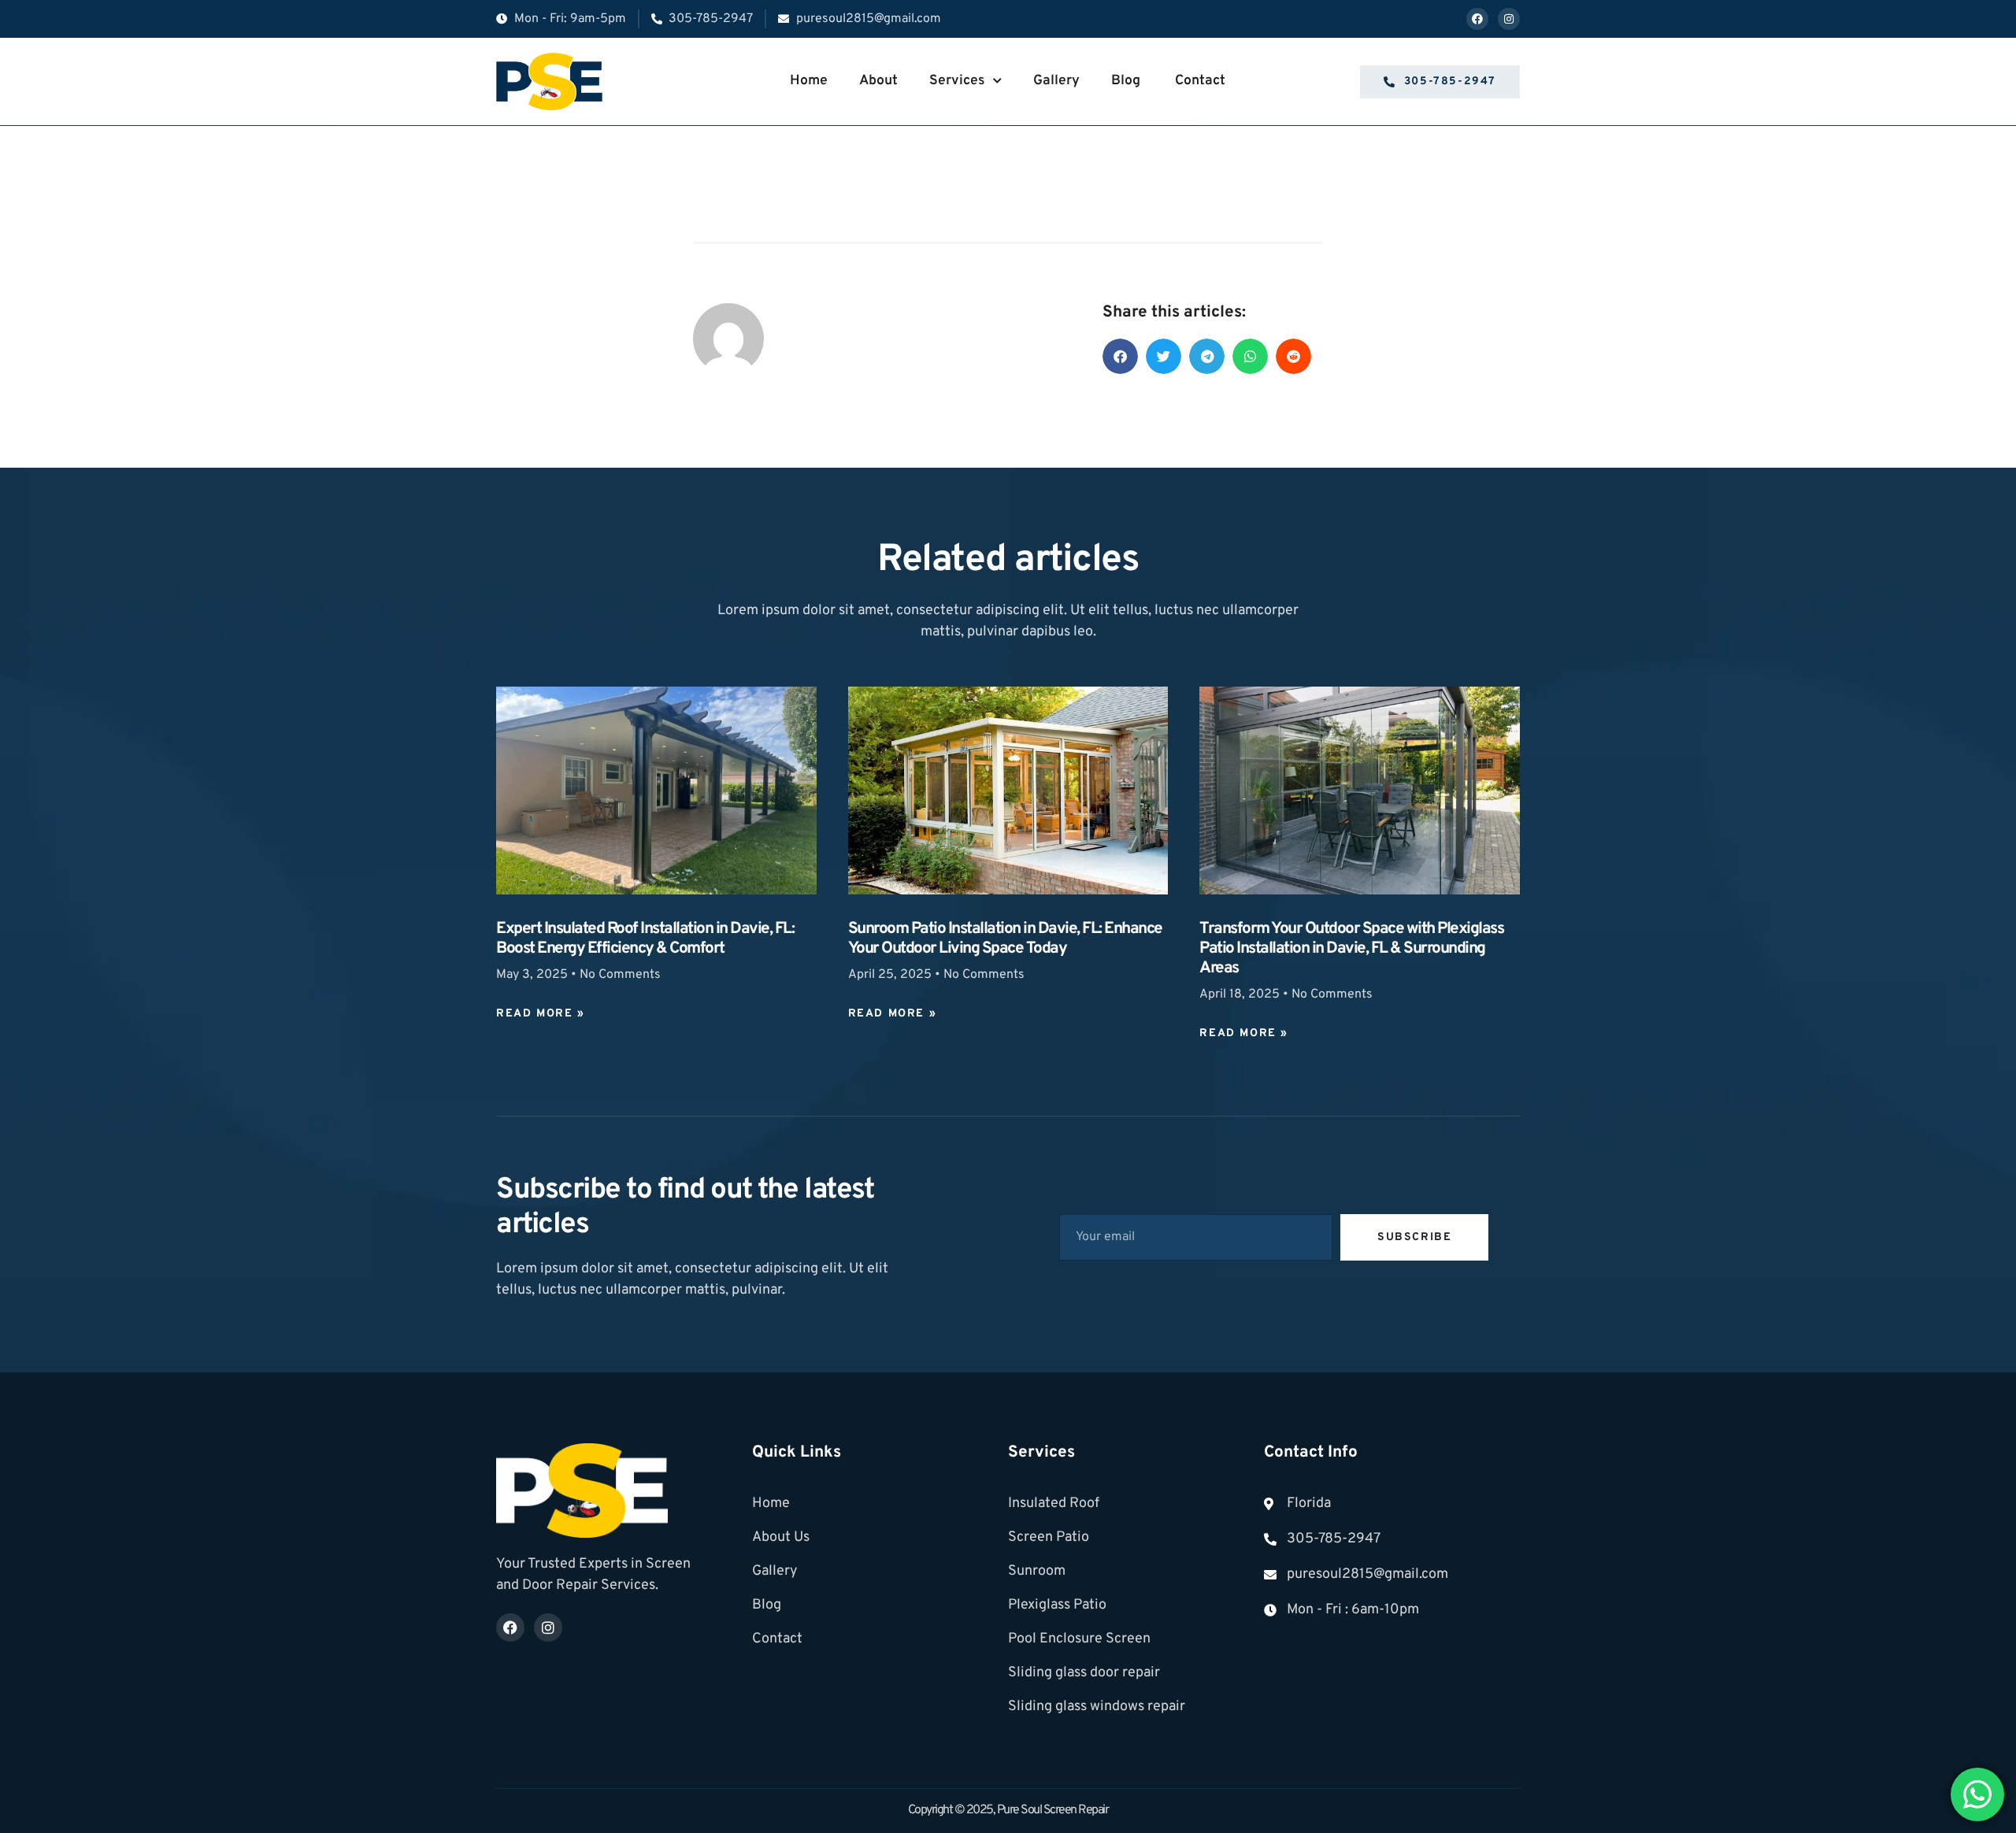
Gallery (1056, 81)
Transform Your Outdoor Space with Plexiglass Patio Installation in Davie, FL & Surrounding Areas (1351, 949)
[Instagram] (1509, 19)
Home (809, 81)
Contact (1200, 81)
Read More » (541, 1014)
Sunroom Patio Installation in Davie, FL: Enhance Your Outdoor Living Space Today (1005, 939)
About (878, 81)
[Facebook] (1477, 19)
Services (957, 81)
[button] (1120, 356)
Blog (1127, 81)
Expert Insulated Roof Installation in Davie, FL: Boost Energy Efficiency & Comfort (645, 939)
